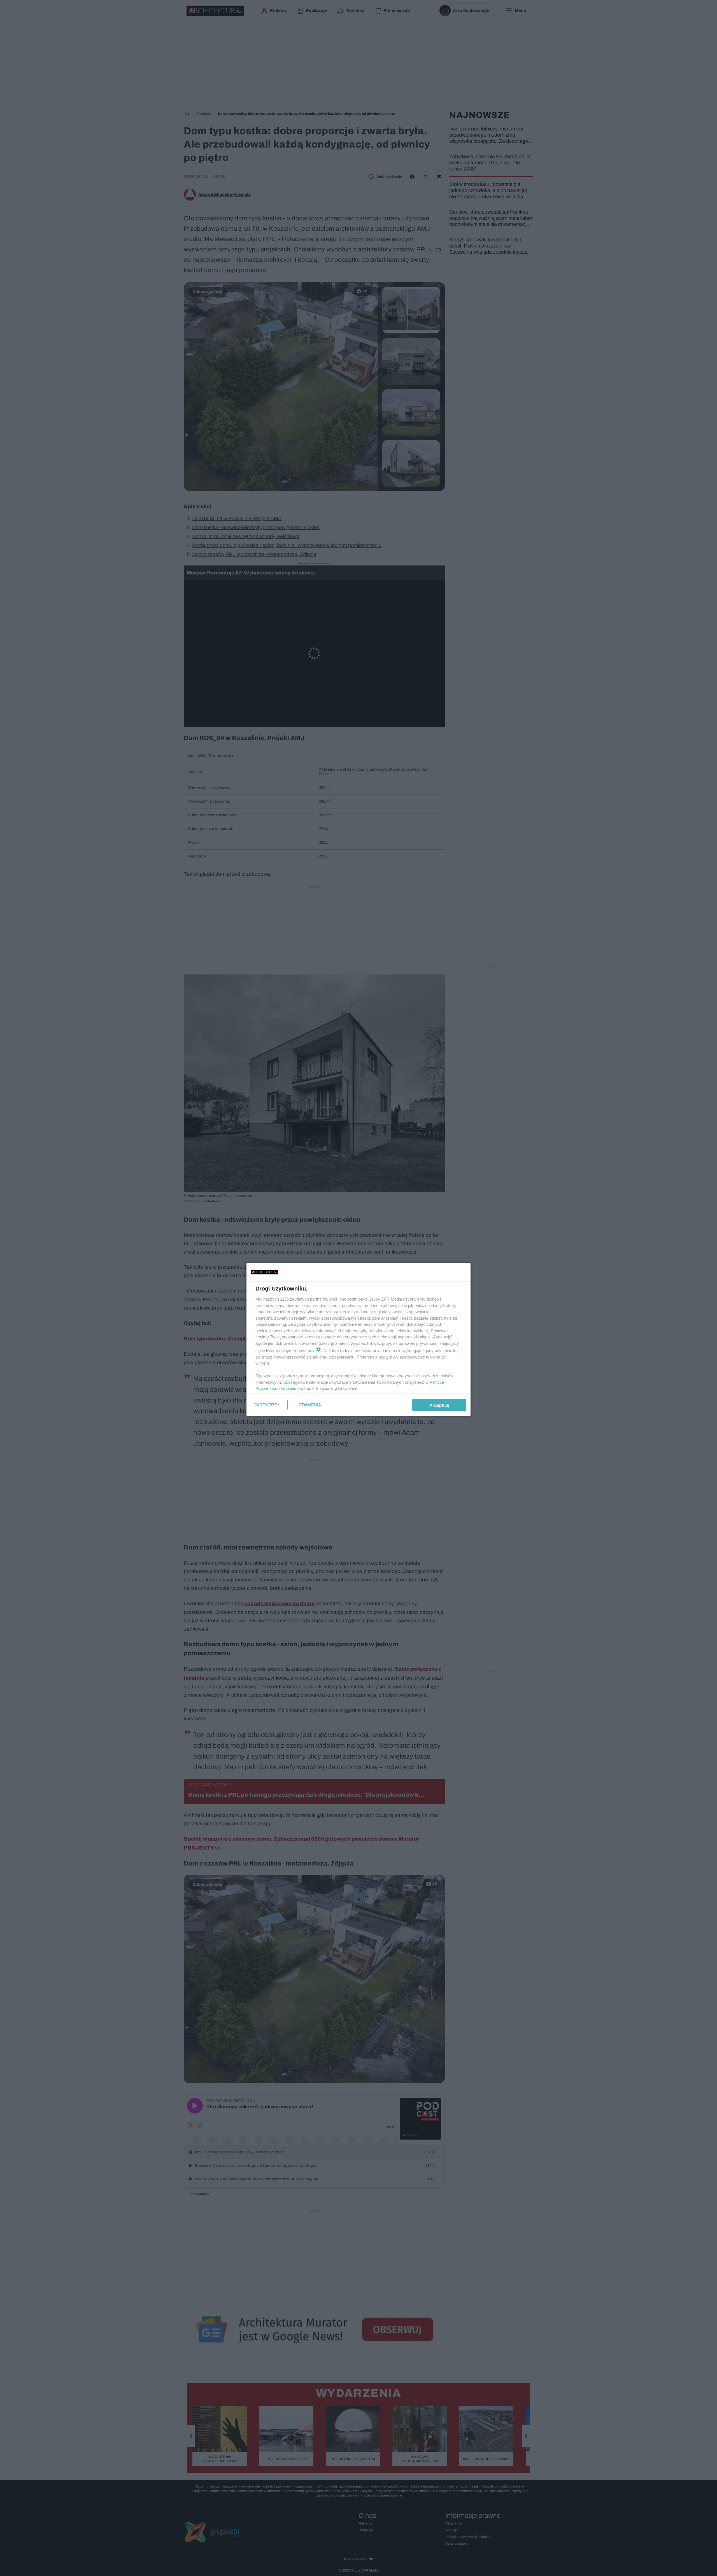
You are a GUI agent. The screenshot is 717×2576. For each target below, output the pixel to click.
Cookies (289, 1388)
